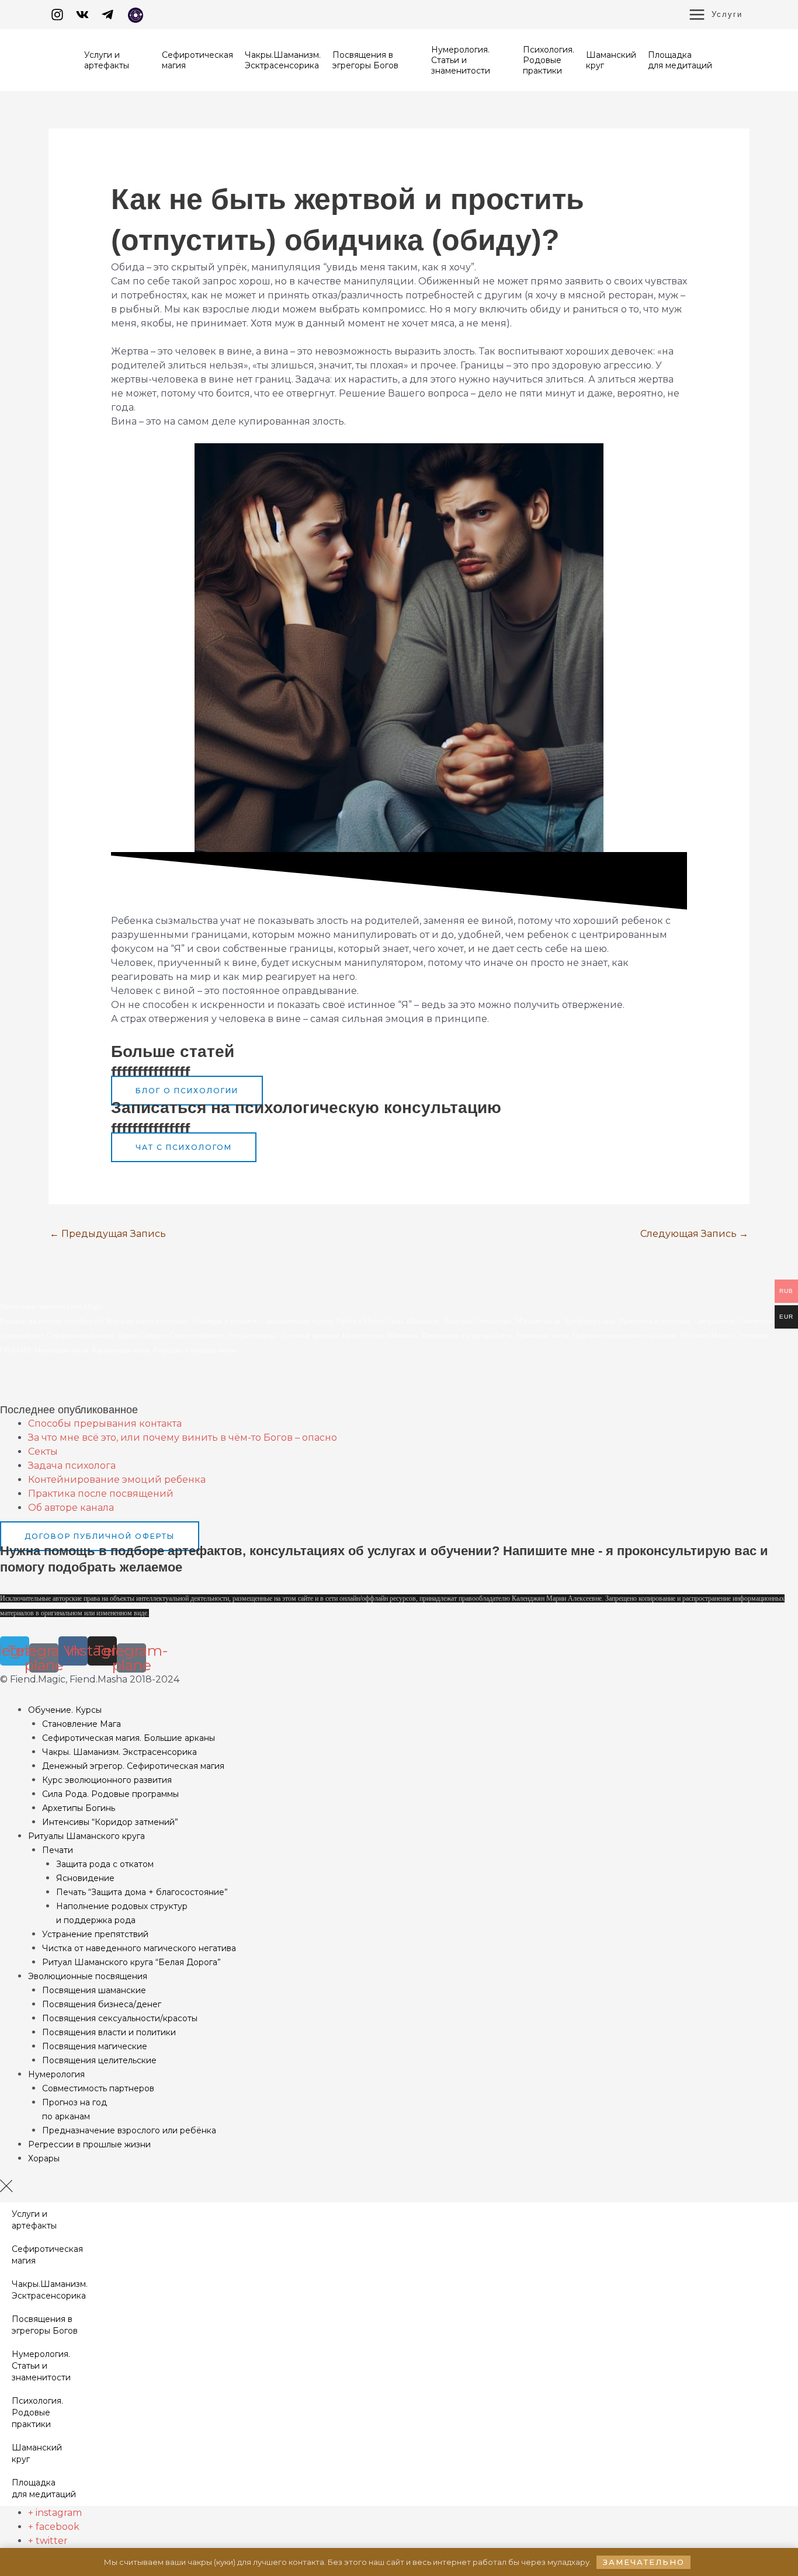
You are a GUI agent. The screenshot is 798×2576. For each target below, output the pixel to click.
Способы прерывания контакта (105, 1423)
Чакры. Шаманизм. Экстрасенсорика (119, 1752)
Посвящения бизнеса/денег (102, 2004)
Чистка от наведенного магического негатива (139, 1948)
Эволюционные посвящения (88, 1976)
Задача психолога (72, 1466)
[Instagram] (57, 15)
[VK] (82, 15)
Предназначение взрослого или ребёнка (129, 2130)
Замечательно (644, 2562)
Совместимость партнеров (98, 2088)
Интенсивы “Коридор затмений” (110, 1822)
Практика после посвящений (101, 1494)
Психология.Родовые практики (37, 2412)
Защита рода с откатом (105, 1864)
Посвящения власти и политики (109, 2032)
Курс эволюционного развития (107, 1780)
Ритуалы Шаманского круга (86, 1836)
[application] (134, 65)
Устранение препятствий (95, 1934)
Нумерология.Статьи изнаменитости (41, 2366)
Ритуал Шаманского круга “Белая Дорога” (131, 1962)
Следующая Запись (694, 1234)
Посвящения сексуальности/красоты (120, 2018)
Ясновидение (85, 1878)
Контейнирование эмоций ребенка (117, 1480)
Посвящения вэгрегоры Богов (45, 2325)
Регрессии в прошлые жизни (89, 2144)
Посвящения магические (95, 2046)
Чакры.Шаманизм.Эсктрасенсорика (50, 2290)
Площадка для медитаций (44, 2488)
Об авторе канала (71, 1508)
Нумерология (56, 2074)
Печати (58, 1850)
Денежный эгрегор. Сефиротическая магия (133, 1766)
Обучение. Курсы (65, 1710)
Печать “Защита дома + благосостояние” (142, 1892)
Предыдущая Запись (108, 1234)
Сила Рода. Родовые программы (110, 1794)
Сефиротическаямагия (47, 2255)
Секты (43, 1452)
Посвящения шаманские (94, 1990)
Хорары (44, 2158)
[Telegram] (107, 15)
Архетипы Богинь (79, 1808)
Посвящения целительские (99, 2060)
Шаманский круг (37, 2453)
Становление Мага (81, 1724)
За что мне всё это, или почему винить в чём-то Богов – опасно (183, 1438)
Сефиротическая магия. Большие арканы (129, 1738)
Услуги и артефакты (34, 2220)
